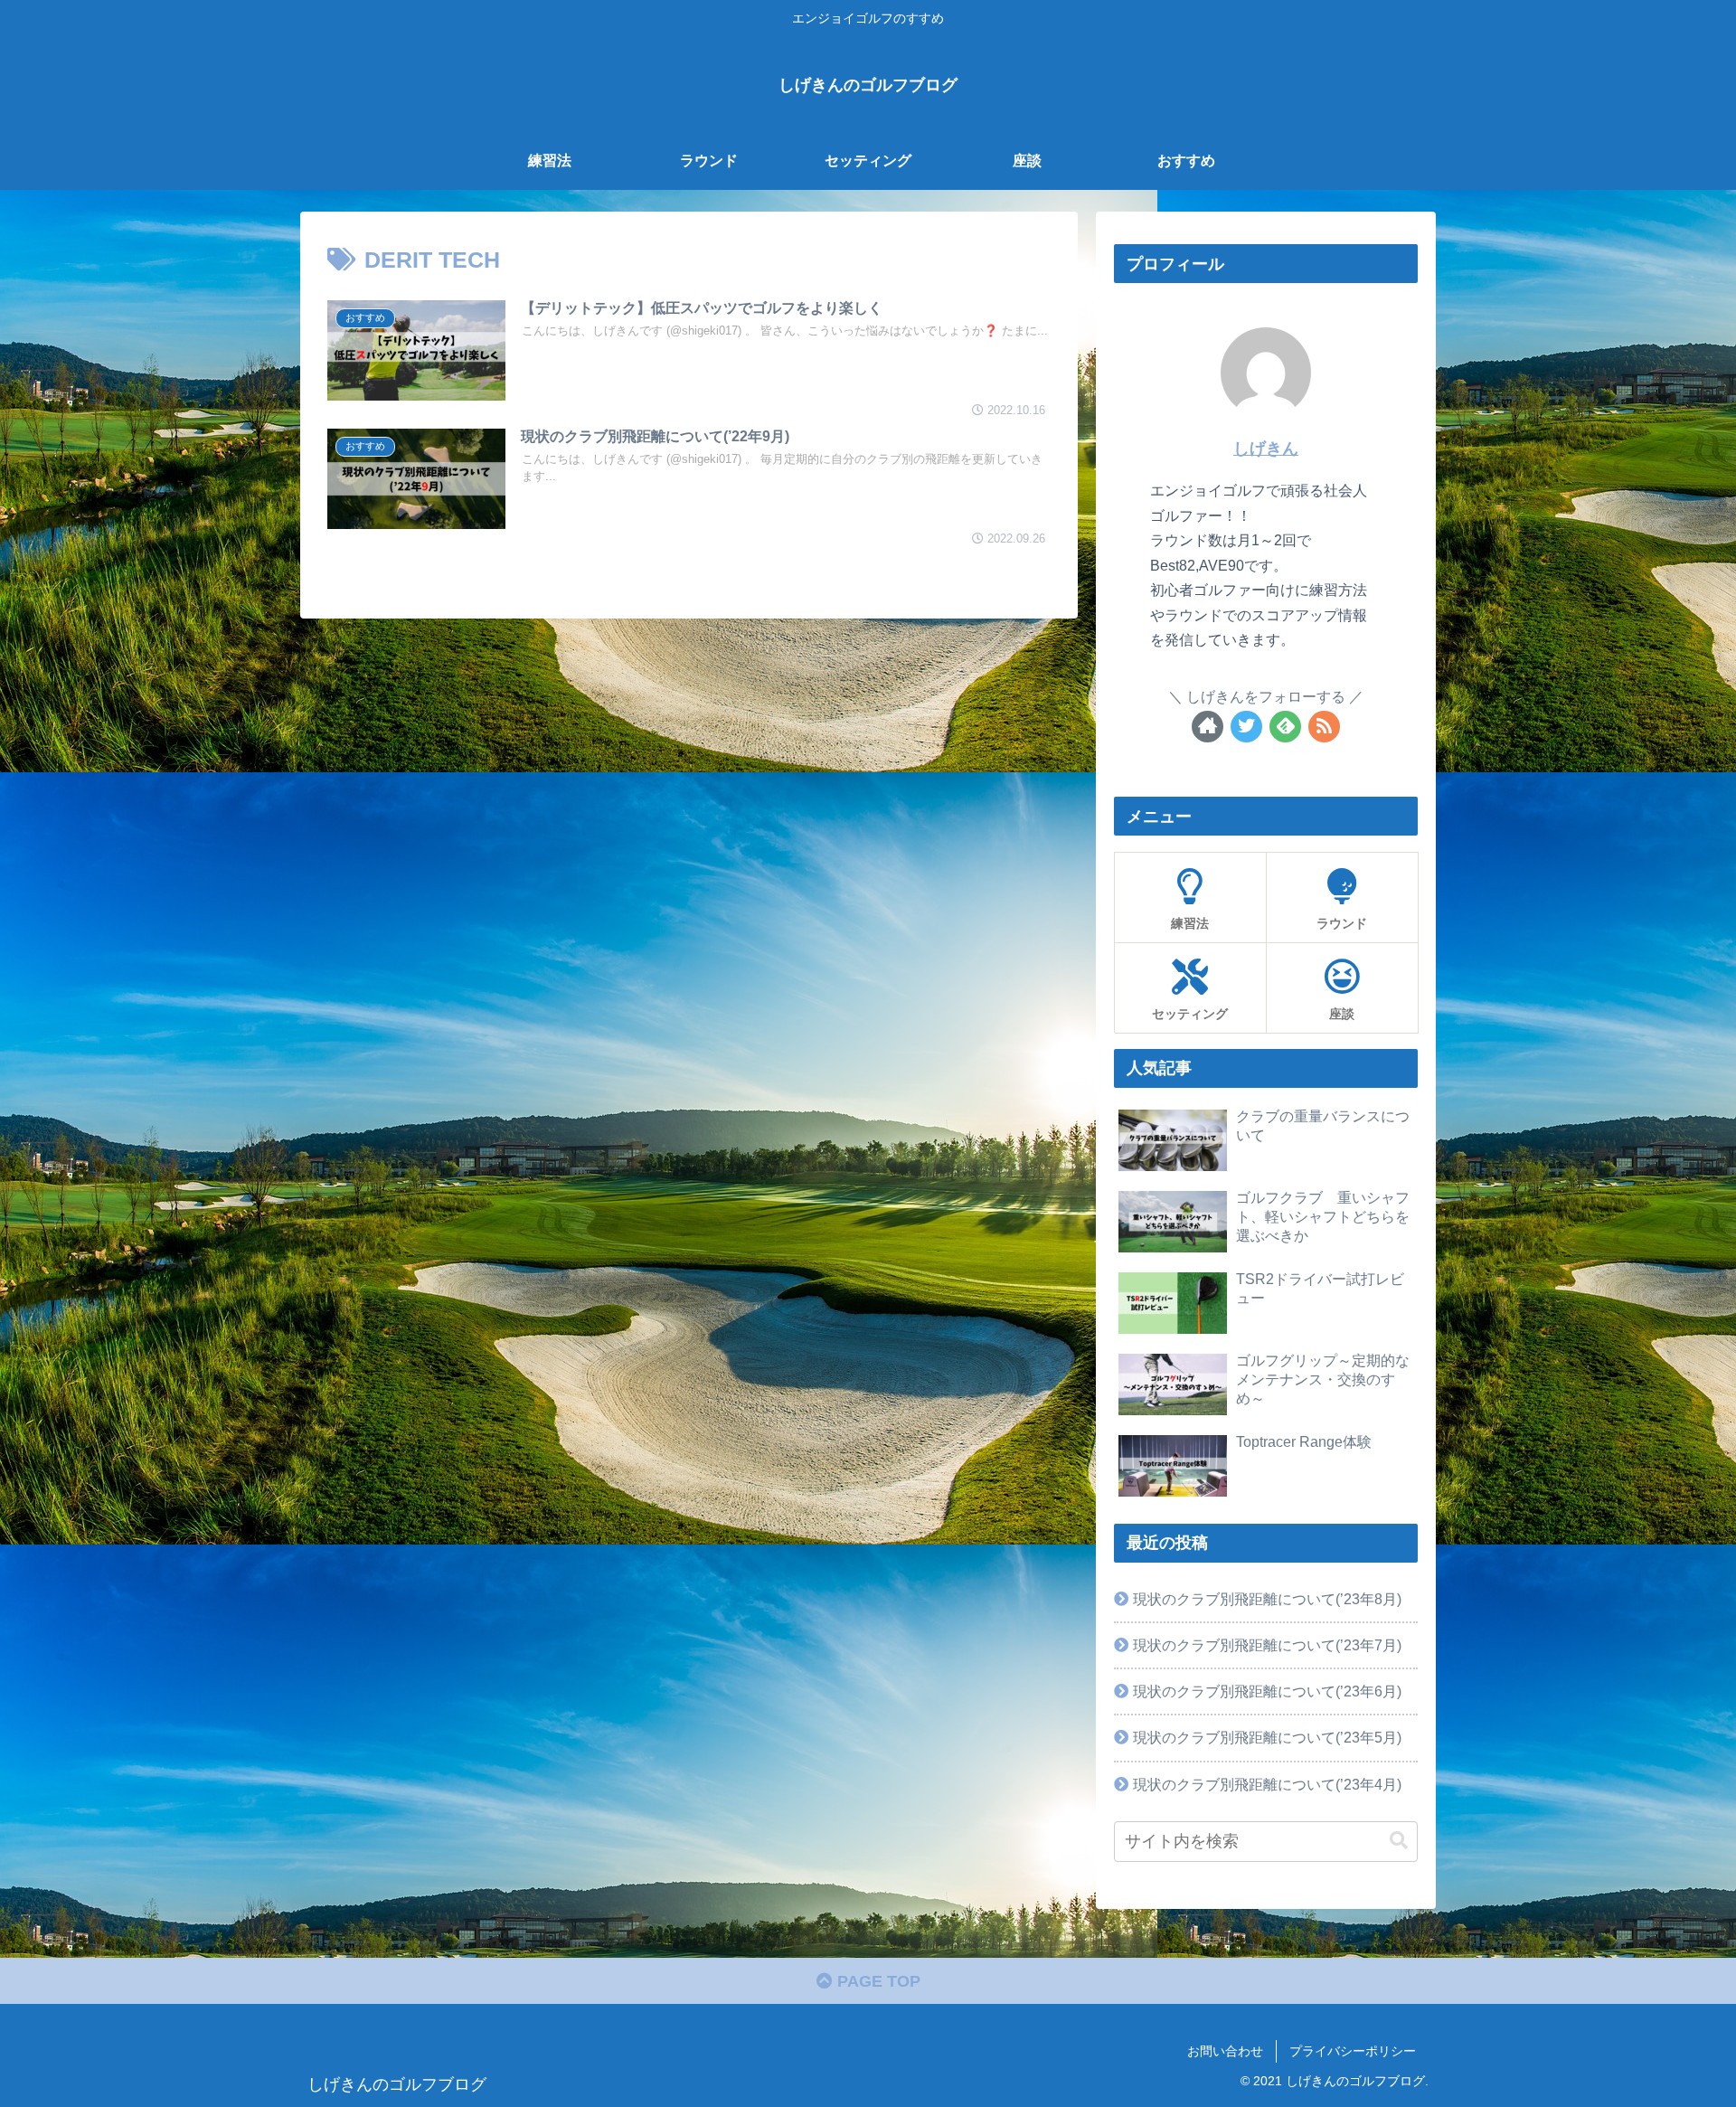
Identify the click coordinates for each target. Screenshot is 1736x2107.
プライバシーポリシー (1353, 2051)
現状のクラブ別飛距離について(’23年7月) (1267, 1645)
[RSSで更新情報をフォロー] (1324, 727)
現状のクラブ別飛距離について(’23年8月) (1267, 1599)
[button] (1399, 1841)
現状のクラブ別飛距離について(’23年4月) (1267, 1784)
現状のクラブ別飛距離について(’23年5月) (1267, 1737)
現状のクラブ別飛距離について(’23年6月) (1267, 1691)
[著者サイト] (1208, 727)
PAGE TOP (877, 1981)
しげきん (1266, 449)
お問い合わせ (1225, 2051)
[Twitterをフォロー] (1246, 727)
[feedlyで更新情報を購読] (1285, 727)
